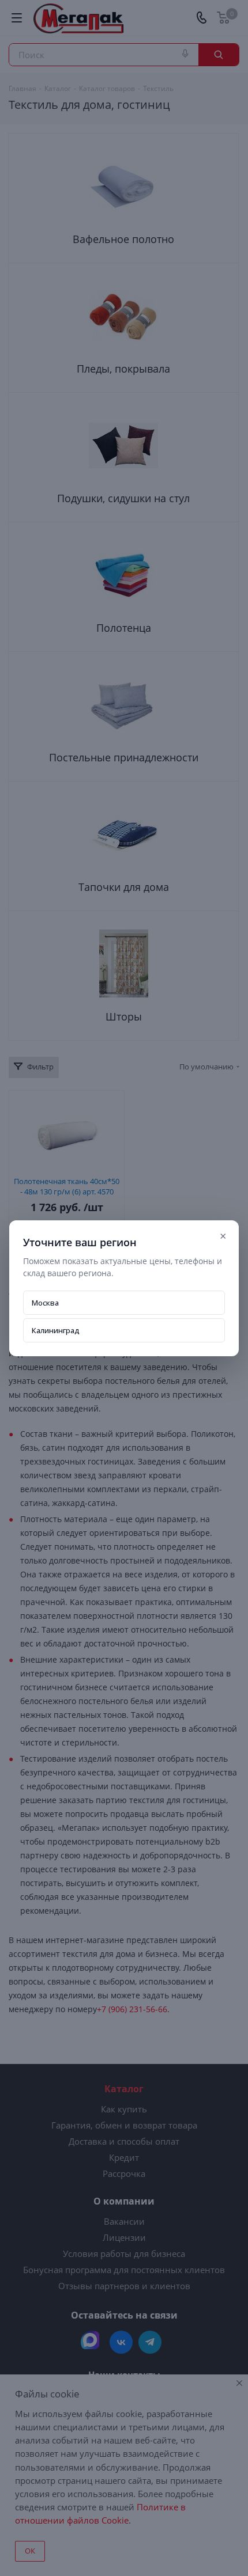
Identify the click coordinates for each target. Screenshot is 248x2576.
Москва (45, 1303)
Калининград (56, 1330)
